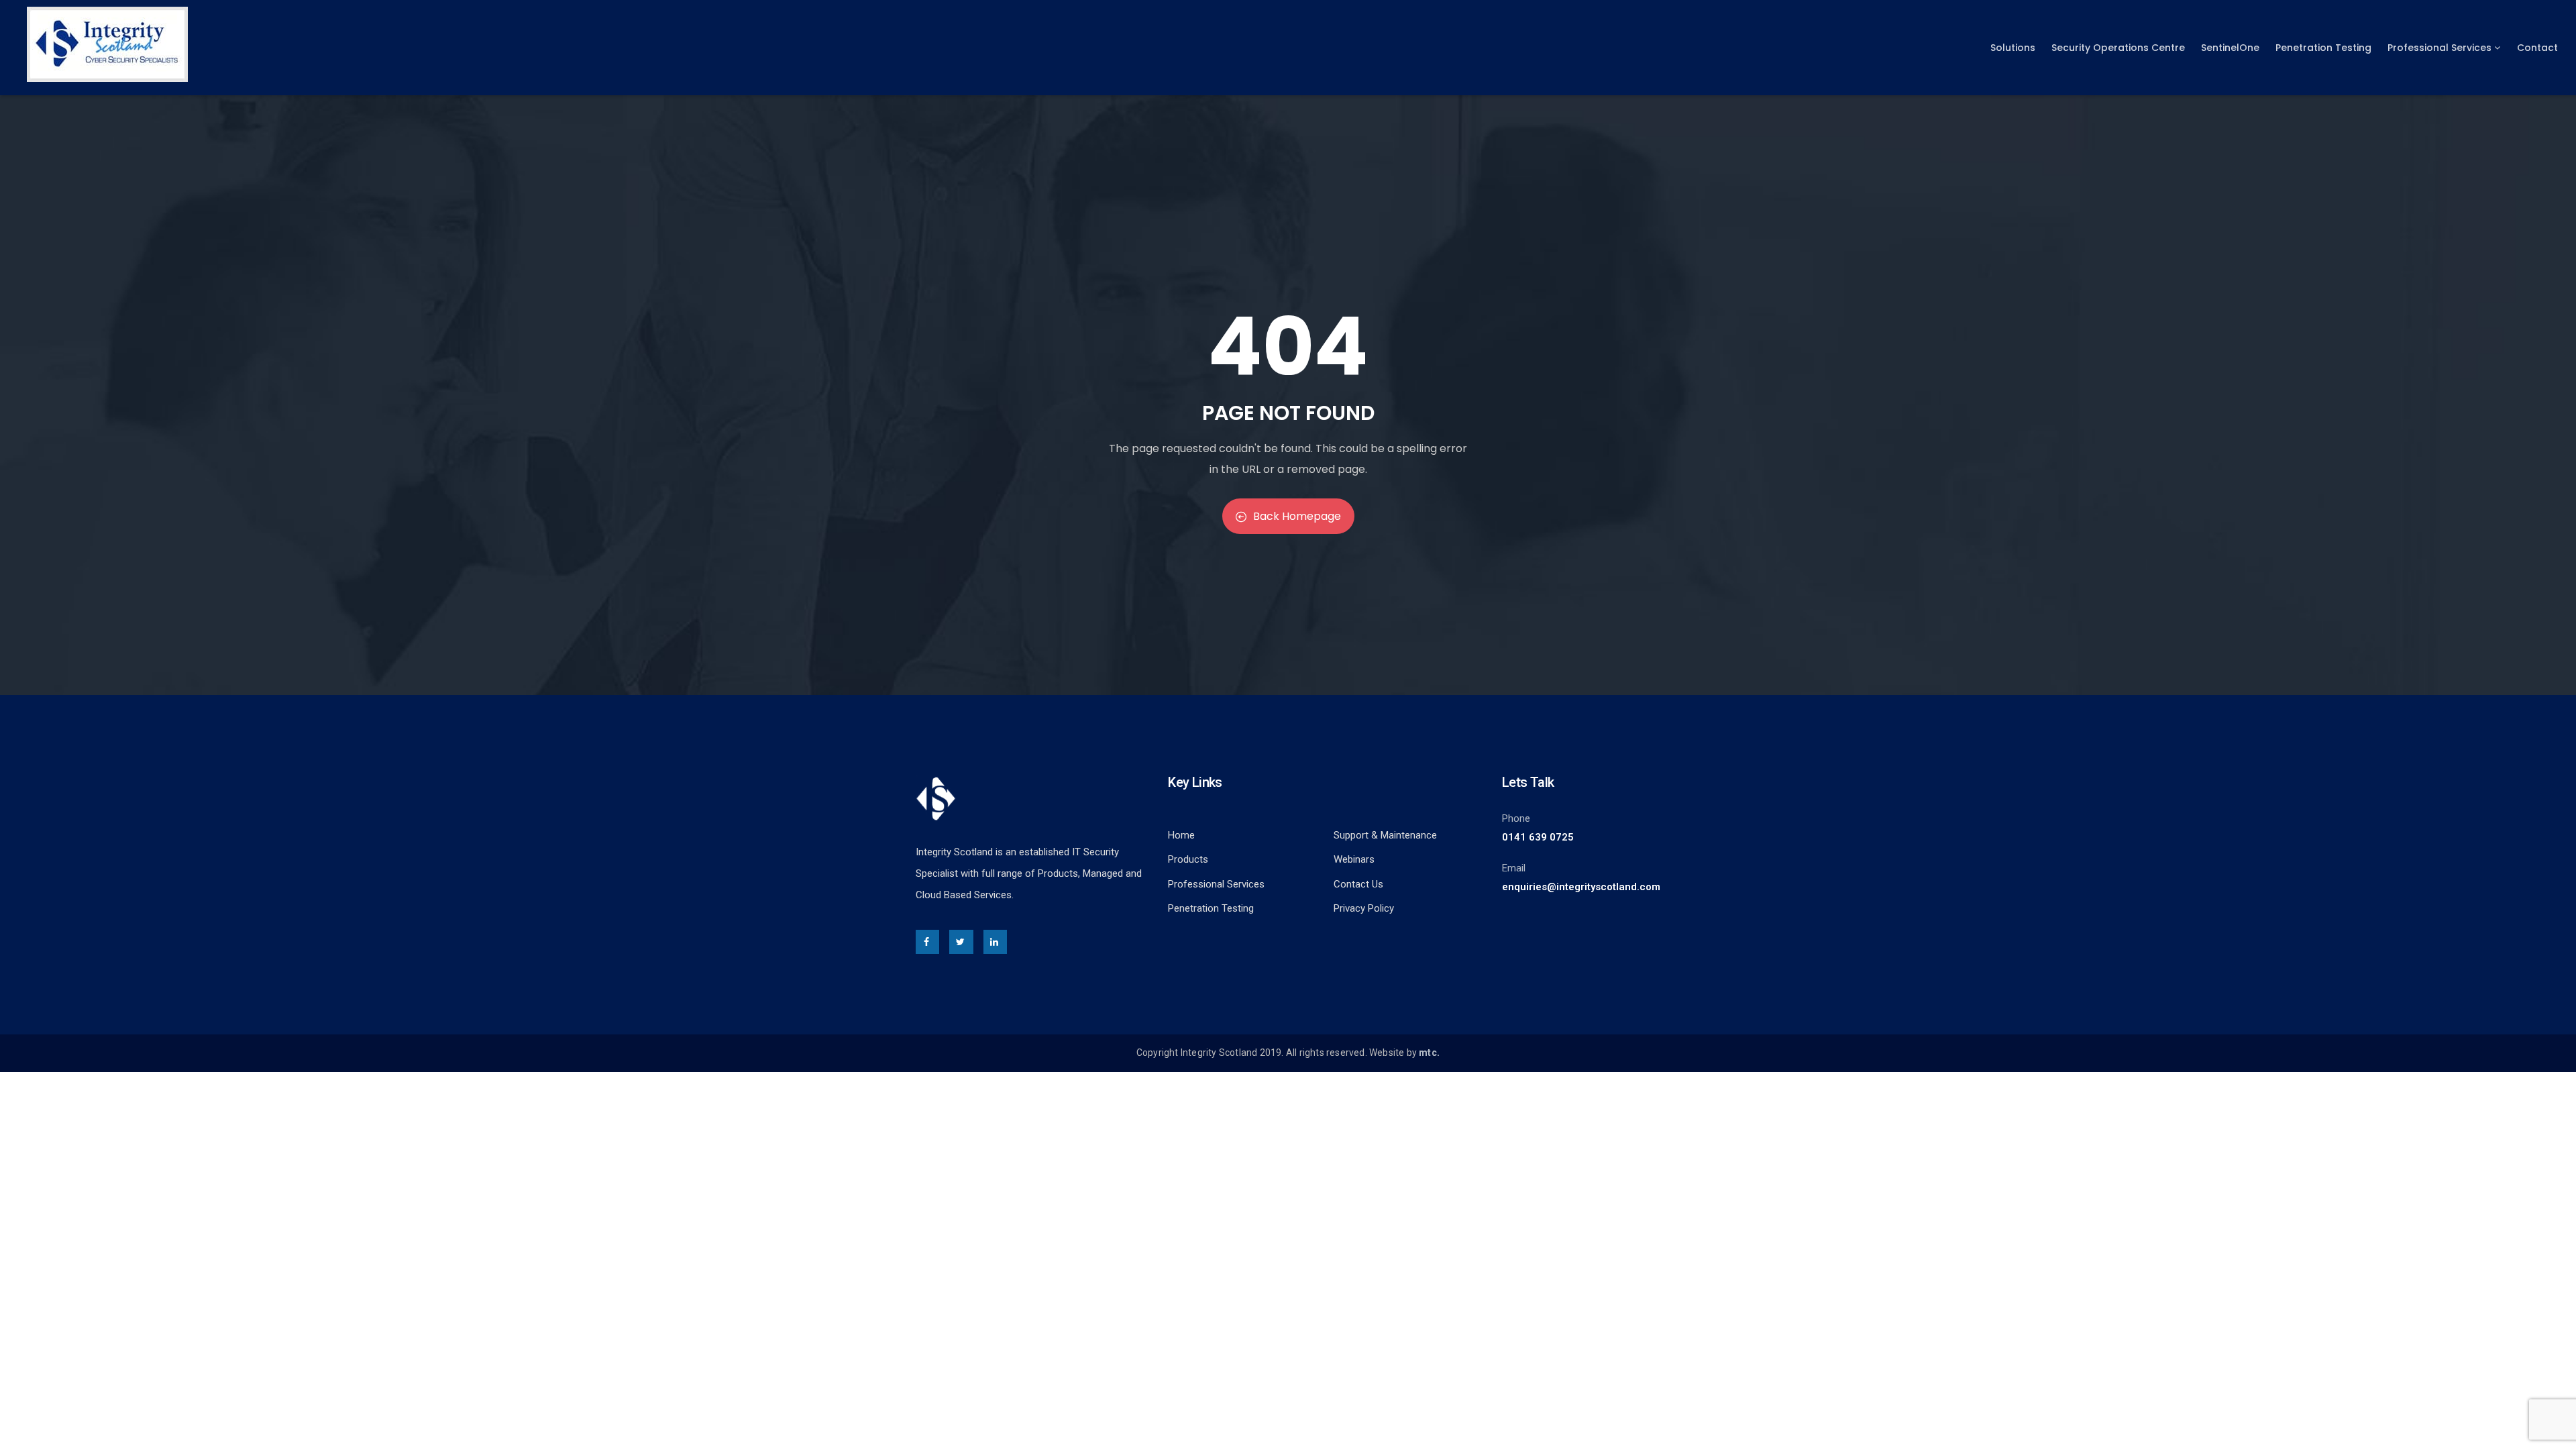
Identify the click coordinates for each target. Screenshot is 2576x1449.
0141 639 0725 (1538, 837)
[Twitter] (961, 942)
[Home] (107, 44)
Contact (2537, 48)
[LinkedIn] (995, 942)
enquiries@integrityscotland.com (1581, 887)
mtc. (1429, 1053)
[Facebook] (927, 942)
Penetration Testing (2323, 48)
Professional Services (2439, 48)
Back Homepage (1297, 516)
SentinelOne (2230, 48)
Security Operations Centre (2118, 48)
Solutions (2013, 48)
